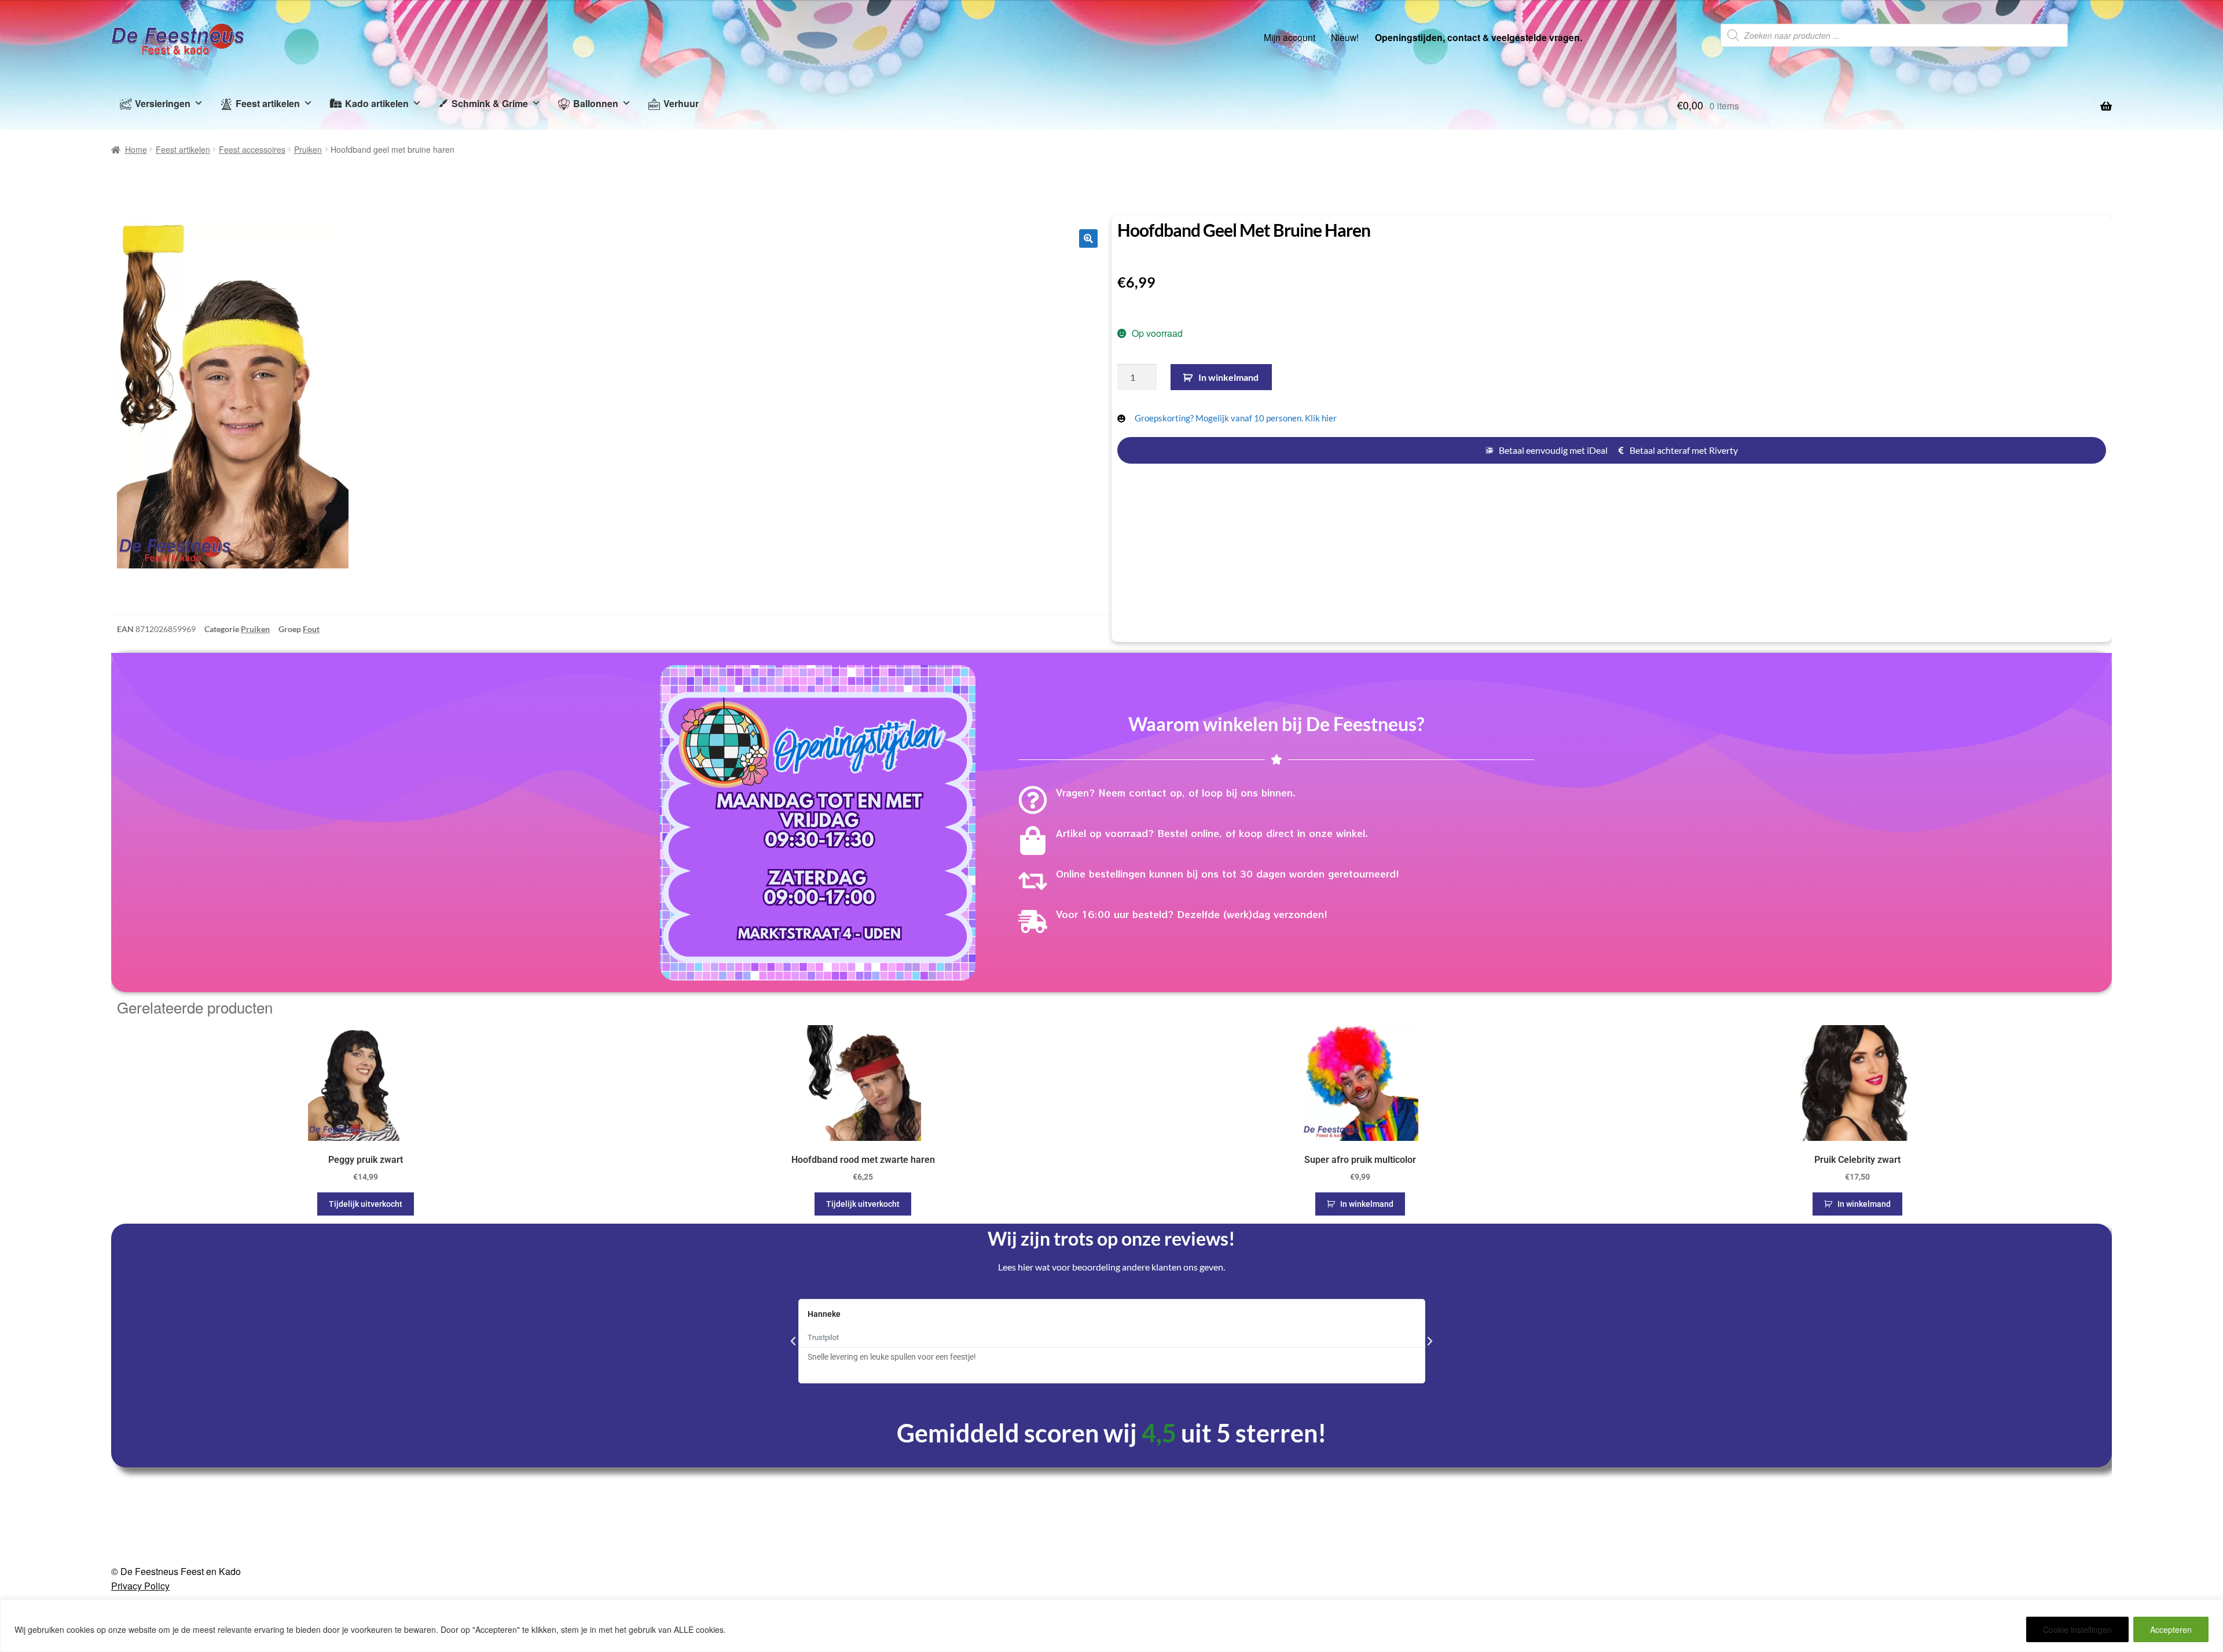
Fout (311, 629)
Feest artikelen (268, 103)
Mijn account (1290, 37)
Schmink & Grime (490, 103)
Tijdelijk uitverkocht (366, 1204)
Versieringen (163, 103)
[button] (1088, 238)
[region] (1111, 1626)
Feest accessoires (252, 149)
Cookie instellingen (2077, 1629)
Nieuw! (1345, 37)
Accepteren (2171, 1629)
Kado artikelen (377, 103)
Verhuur (681, 103)
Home (136, 149)
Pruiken (308, 149)
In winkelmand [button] (1367, 1204)
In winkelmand (1228, 377)
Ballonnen (596, 103)
